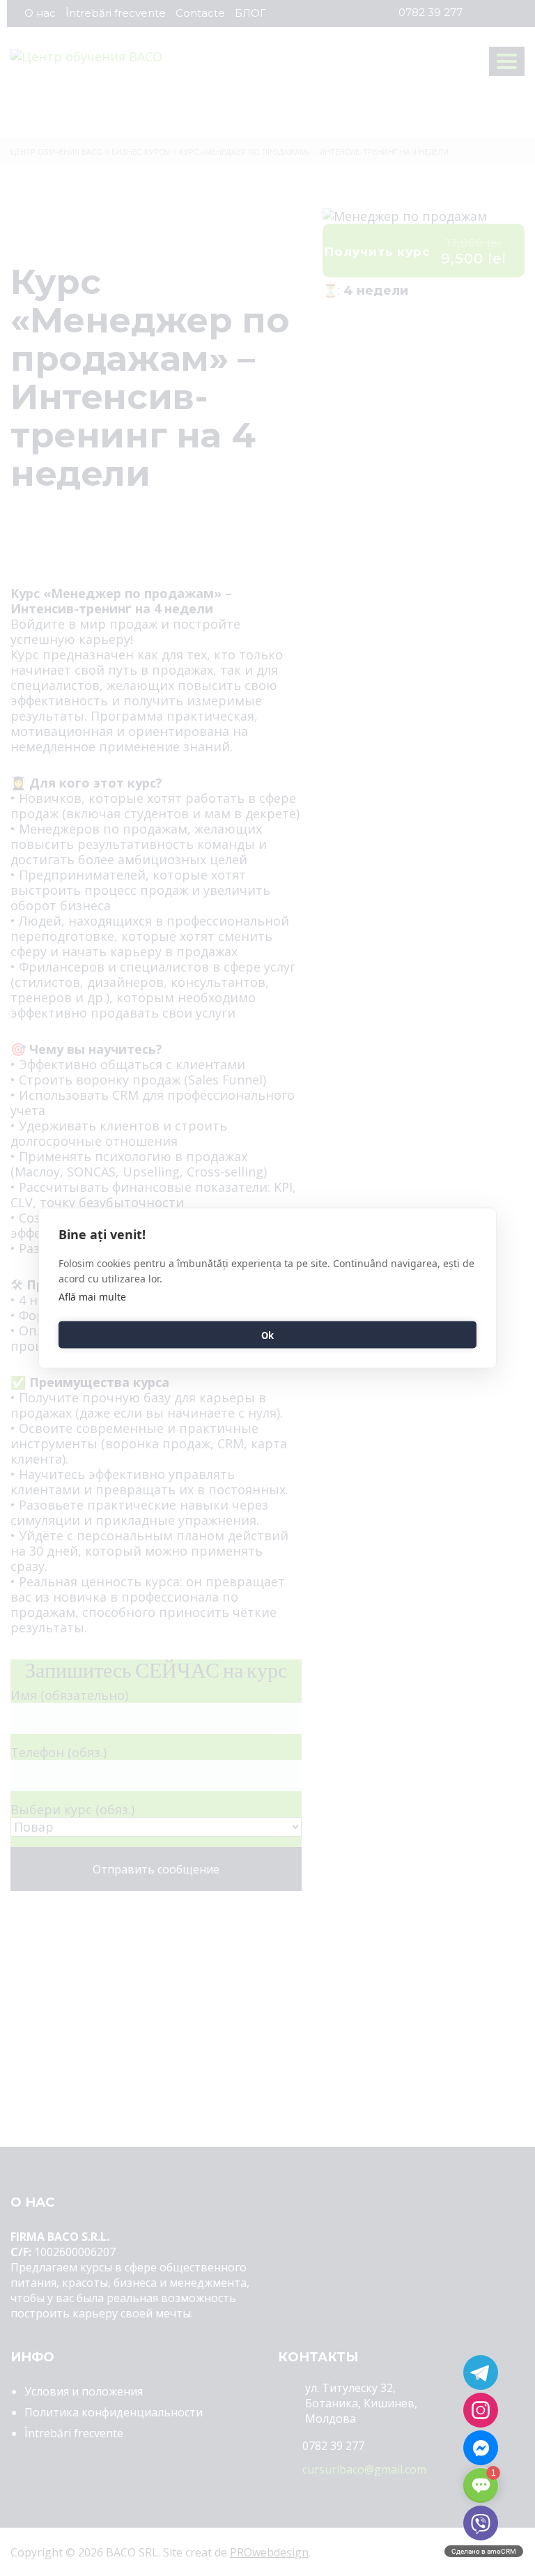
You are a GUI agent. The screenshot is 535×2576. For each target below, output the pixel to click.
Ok (267, 1335)
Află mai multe (92, 1297)
